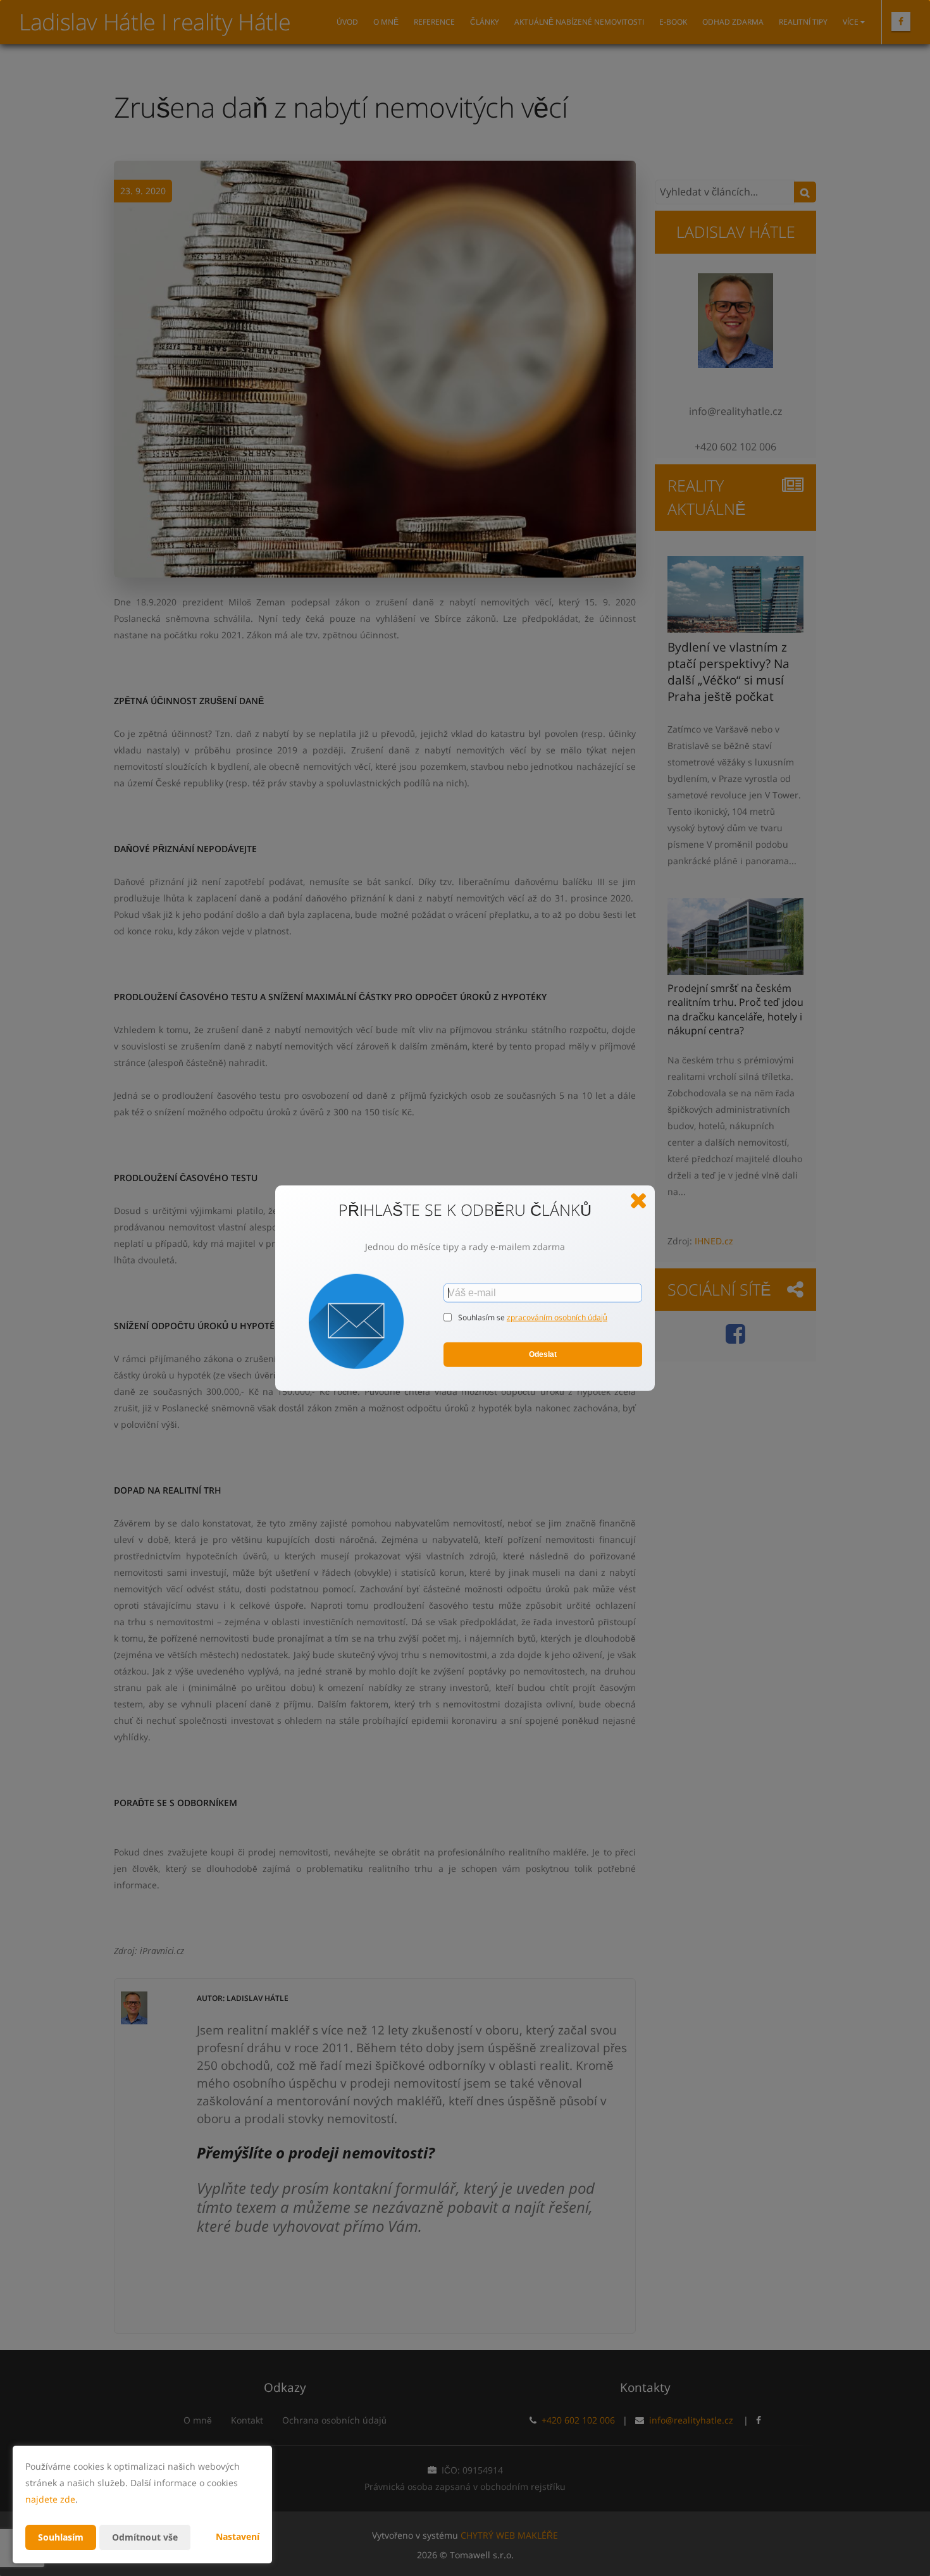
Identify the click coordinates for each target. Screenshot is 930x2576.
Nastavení (238, 2536)
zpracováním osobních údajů (557, 1317)
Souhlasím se (482, 1317)
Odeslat (543, 1354)
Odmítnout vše (145, 2537)
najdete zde (50, 2499)
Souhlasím (61, 2537)
